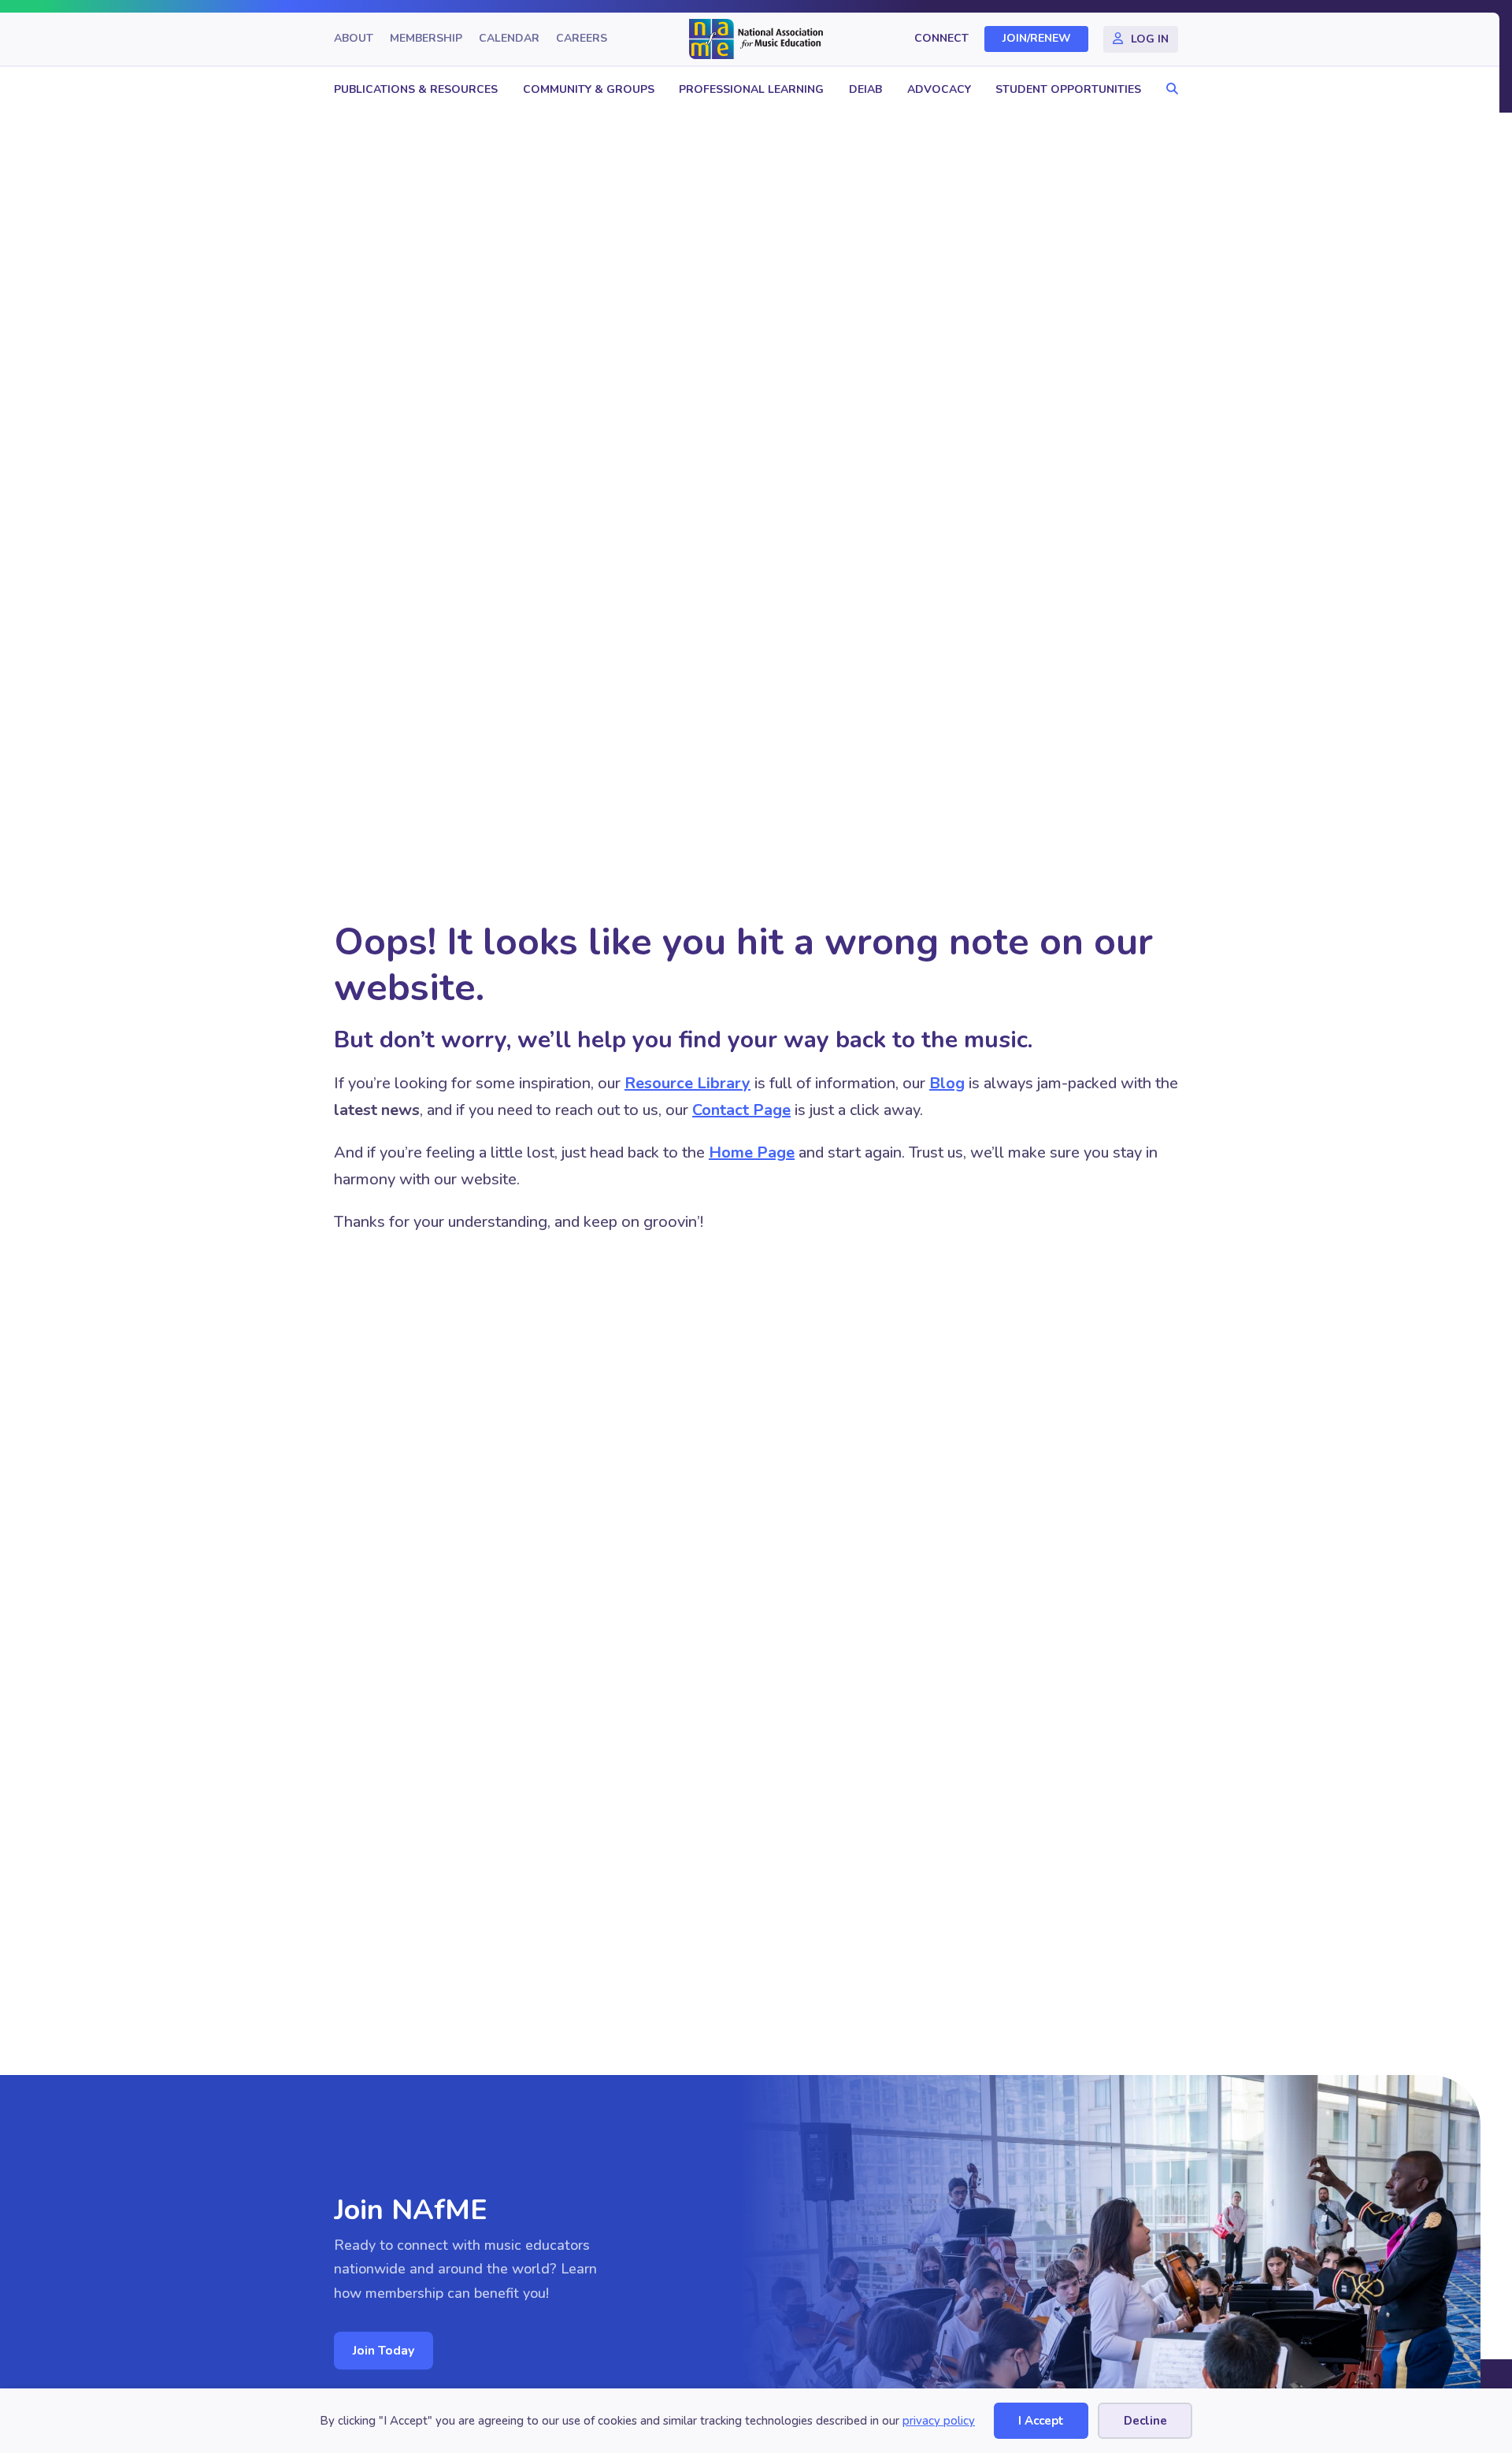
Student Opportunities (1068, 89)
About (354, 39)
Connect (941, 39)
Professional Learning (751, 89)
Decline (1145, 2421)
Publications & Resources (416, 89)
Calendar (509, 39)
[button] (1168, 89)
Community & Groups (589, 89)
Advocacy (939, 89)
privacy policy (939, 2421)
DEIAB (865, 89)
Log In (1150, 39)
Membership (426, 39)
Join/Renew (1037, 39)
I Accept (1041, 2421)
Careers (582, 39)
